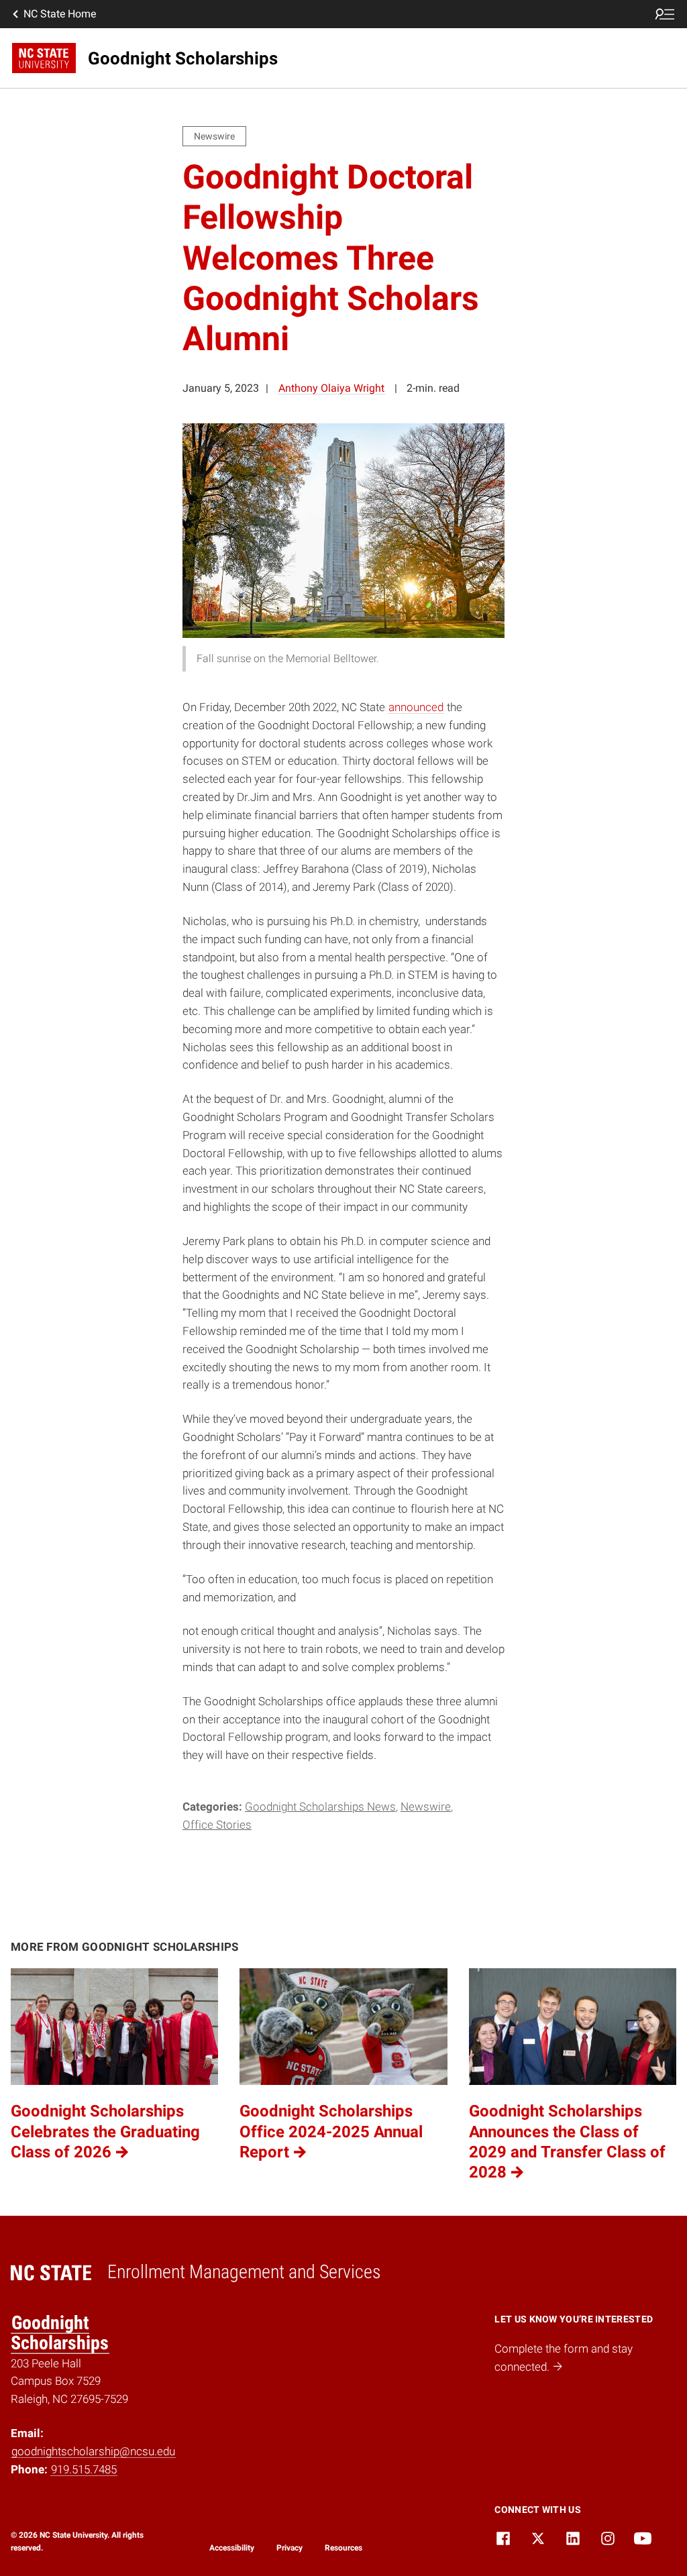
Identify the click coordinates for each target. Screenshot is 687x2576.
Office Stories (217, 1825)
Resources (343, 2548)
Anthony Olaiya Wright (331, 388)
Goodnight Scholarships (60, 2333)
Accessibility (232, 2548)
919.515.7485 (84, 2469)
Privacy (289, 2548)
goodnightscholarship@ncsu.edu (93, 2451)
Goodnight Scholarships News (320, 1807)
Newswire (426, 1807)
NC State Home (60, 14)
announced (416, 707)
